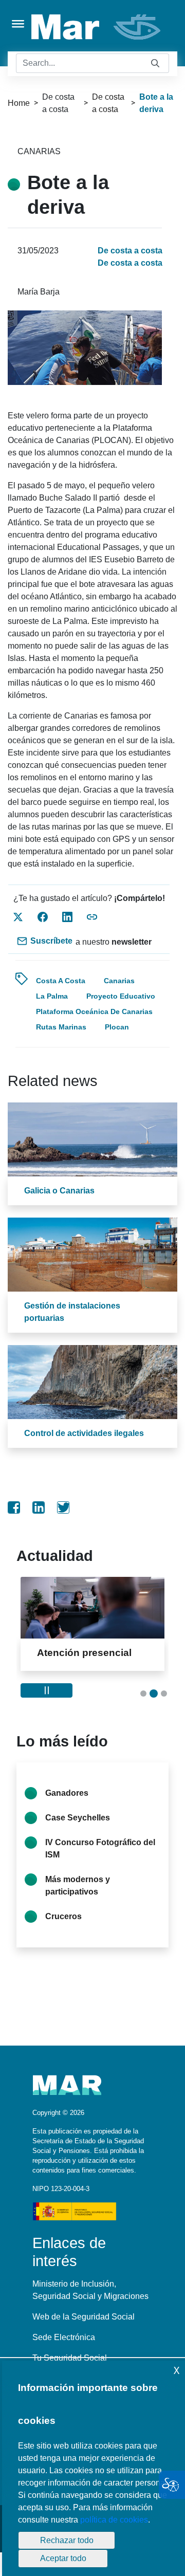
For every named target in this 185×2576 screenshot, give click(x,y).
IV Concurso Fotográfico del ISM (100, 1848)
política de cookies (114, 2520)
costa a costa (61, 981)
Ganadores (67, 1793)
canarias (119, 981)
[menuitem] (14, 1507)
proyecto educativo (121, 996)
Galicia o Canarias (59, 1191)
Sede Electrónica (64, 2337)
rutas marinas (61, 1027)
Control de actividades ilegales (84, 1433)
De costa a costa (108, 103)
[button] (143, 1694)
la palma (52, 996)
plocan (117, 1027)
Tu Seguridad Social (70, 2358)
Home (19, 103)
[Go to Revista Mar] (97, 27)
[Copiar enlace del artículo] (92, 917)
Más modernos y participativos (78, 1885)
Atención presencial (84, 1653)
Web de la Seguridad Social (84, 2317)
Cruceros (63, 1916)
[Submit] (155, 63)
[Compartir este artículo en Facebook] (43, 917)
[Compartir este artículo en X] (18, 917)
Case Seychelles (78, 1818)
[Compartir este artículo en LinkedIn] (67, 917)
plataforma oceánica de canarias (94, 1011)
